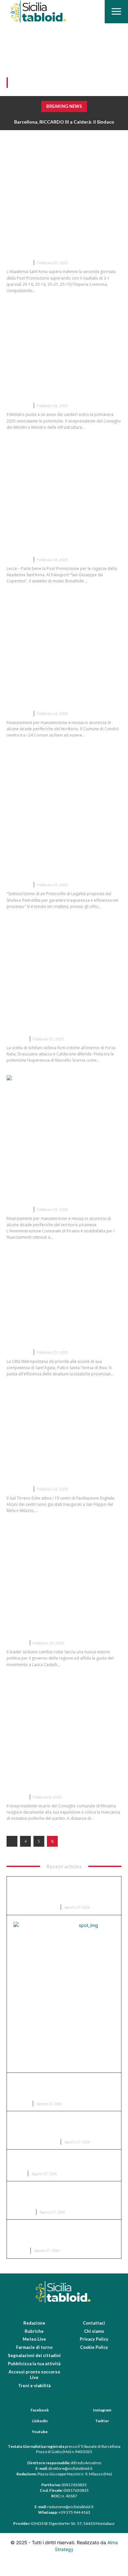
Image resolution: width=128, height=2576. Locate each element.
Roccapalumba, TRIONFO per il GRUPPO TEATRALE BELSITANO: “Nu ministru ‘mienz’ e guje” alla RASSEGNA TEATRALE (61, 2234)
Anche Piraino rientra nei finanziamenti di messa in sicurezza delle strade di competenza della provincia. (55, 1184)
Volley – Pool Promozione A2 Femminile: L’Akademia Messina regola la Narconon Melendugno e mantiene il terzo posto (62, 534)
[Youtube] (23, 2432)
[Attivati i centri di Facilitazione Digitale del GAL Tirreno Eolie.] (64, 1423)
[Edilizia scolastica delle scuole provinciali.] (64, 1286)
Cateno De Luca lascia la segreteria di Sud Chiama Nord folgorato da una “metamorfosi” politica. (62, 1618)
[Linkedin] (24, 2421)
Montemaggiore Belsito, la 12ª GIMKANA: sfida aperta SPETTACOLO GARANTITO (62, 2161)
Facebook (40, 2410)
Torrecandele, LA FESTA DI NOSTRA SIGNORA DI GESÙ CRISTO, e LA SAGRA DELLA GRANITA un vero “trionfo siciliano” (63, 2196)
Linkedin (40, 2421)
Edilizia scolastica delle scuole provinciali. (58, 1336)
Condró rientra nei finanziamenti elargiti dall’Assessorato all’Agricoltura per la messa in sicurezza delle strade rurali (63, 688)
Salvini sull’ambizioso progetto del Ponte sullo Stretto (60, 389)
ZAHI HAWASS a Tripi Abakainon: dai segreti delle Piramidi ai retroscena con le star (62, 2126)
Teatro (19, 2250)
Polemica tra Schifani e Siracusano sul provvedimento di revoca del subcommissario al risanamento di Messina (63, 1014)
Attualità (18, 406)
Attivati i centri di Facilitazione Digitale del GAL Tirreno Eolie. (59, 1472)
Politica (16, 1039)
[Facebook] (22, 2410)
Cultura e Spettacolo (34, 1907)
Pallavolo (18, 263)
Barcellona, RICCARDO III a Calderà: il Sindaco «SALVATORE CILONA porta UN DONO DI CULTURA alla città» (60, 1891)
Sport (18, 2174)
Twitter (102, 2421)
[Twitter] (87, 2421)
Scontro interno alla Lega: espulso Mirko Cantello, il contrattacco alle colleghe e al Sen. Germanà (58, 1772)
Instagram (102, 2410)
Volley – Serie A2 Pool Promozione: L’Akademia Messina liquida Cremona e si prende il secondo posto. (64, 237)
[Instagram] (84, 2410)
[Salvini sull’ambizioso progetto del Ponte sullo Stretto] (64, 340)
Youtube (40, 2432)
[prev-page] (12, 1841)
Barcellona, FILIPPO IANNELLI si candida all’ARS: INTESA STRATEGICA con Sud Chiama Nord (61, 2087)
